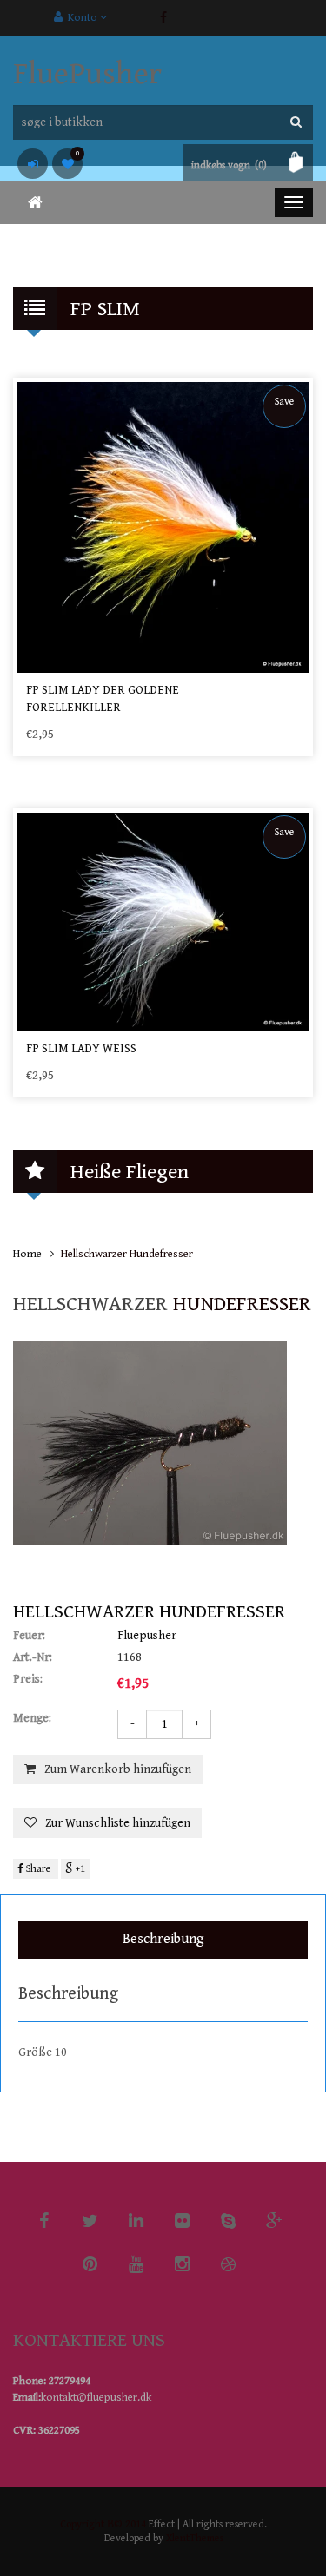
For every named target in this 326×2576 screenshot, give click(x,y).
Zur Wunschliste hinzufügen (118, 1823)
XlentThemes (195, 2538)
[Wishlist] (67, 164)
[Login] (33, 164)
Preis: (28, 1679)
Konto (81, 18)
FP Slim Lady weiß (81, 1049)
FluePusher (87, 74)
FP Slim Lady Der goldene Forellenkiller (103, 699)
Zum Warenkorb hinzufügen (118, 1769)
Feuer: (29, 1636)
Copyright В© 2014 (103, 2524)
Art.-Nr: (33, 1657)
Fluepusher (147, 1636)
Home (27, 1254)
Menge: (32, 1718)
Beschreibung (163, 1939)
